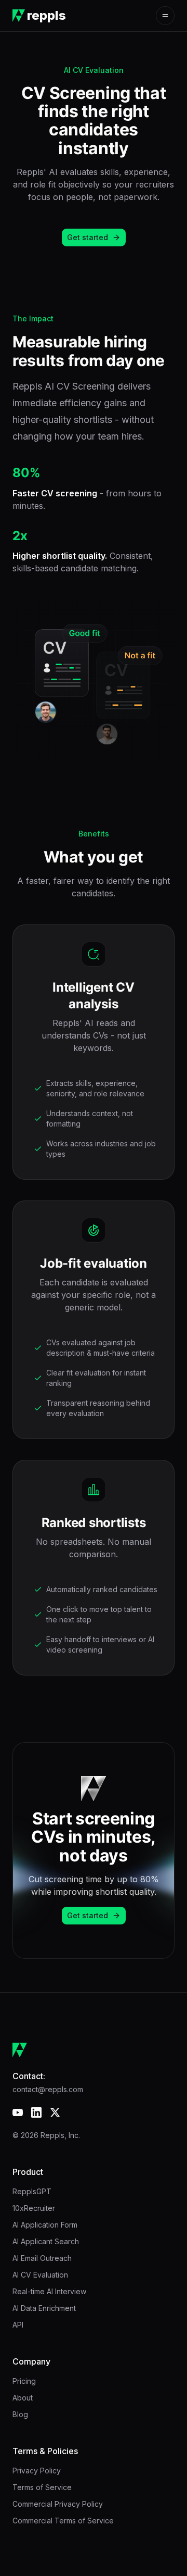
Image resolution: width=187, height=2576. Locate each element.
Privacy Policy (37, 2471)
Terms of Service (42, 2487)
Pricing (24, 2381)
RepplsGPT (32, 2191)
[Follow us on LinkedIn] (36, 2112)
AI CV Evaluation (40, 2275)
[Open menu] (165, 16)
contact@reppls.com (48, 2089)
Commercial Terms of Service (63, 2521)
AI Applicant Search (46, 2241)
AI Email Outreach (42, 2258)
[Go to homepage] (94, 2050)
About (23, 2398)
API (18, 2325)
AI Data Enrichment (44, 2308)
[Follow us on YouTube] (18, 2112)
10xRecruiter (34, 2208)
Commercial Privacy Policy (58, 2504)
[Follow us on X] (55, 2112)
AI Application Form (45, 2225)
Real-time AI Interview (49, 2291)
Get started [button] (88, 237)
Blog (20, 2414)
